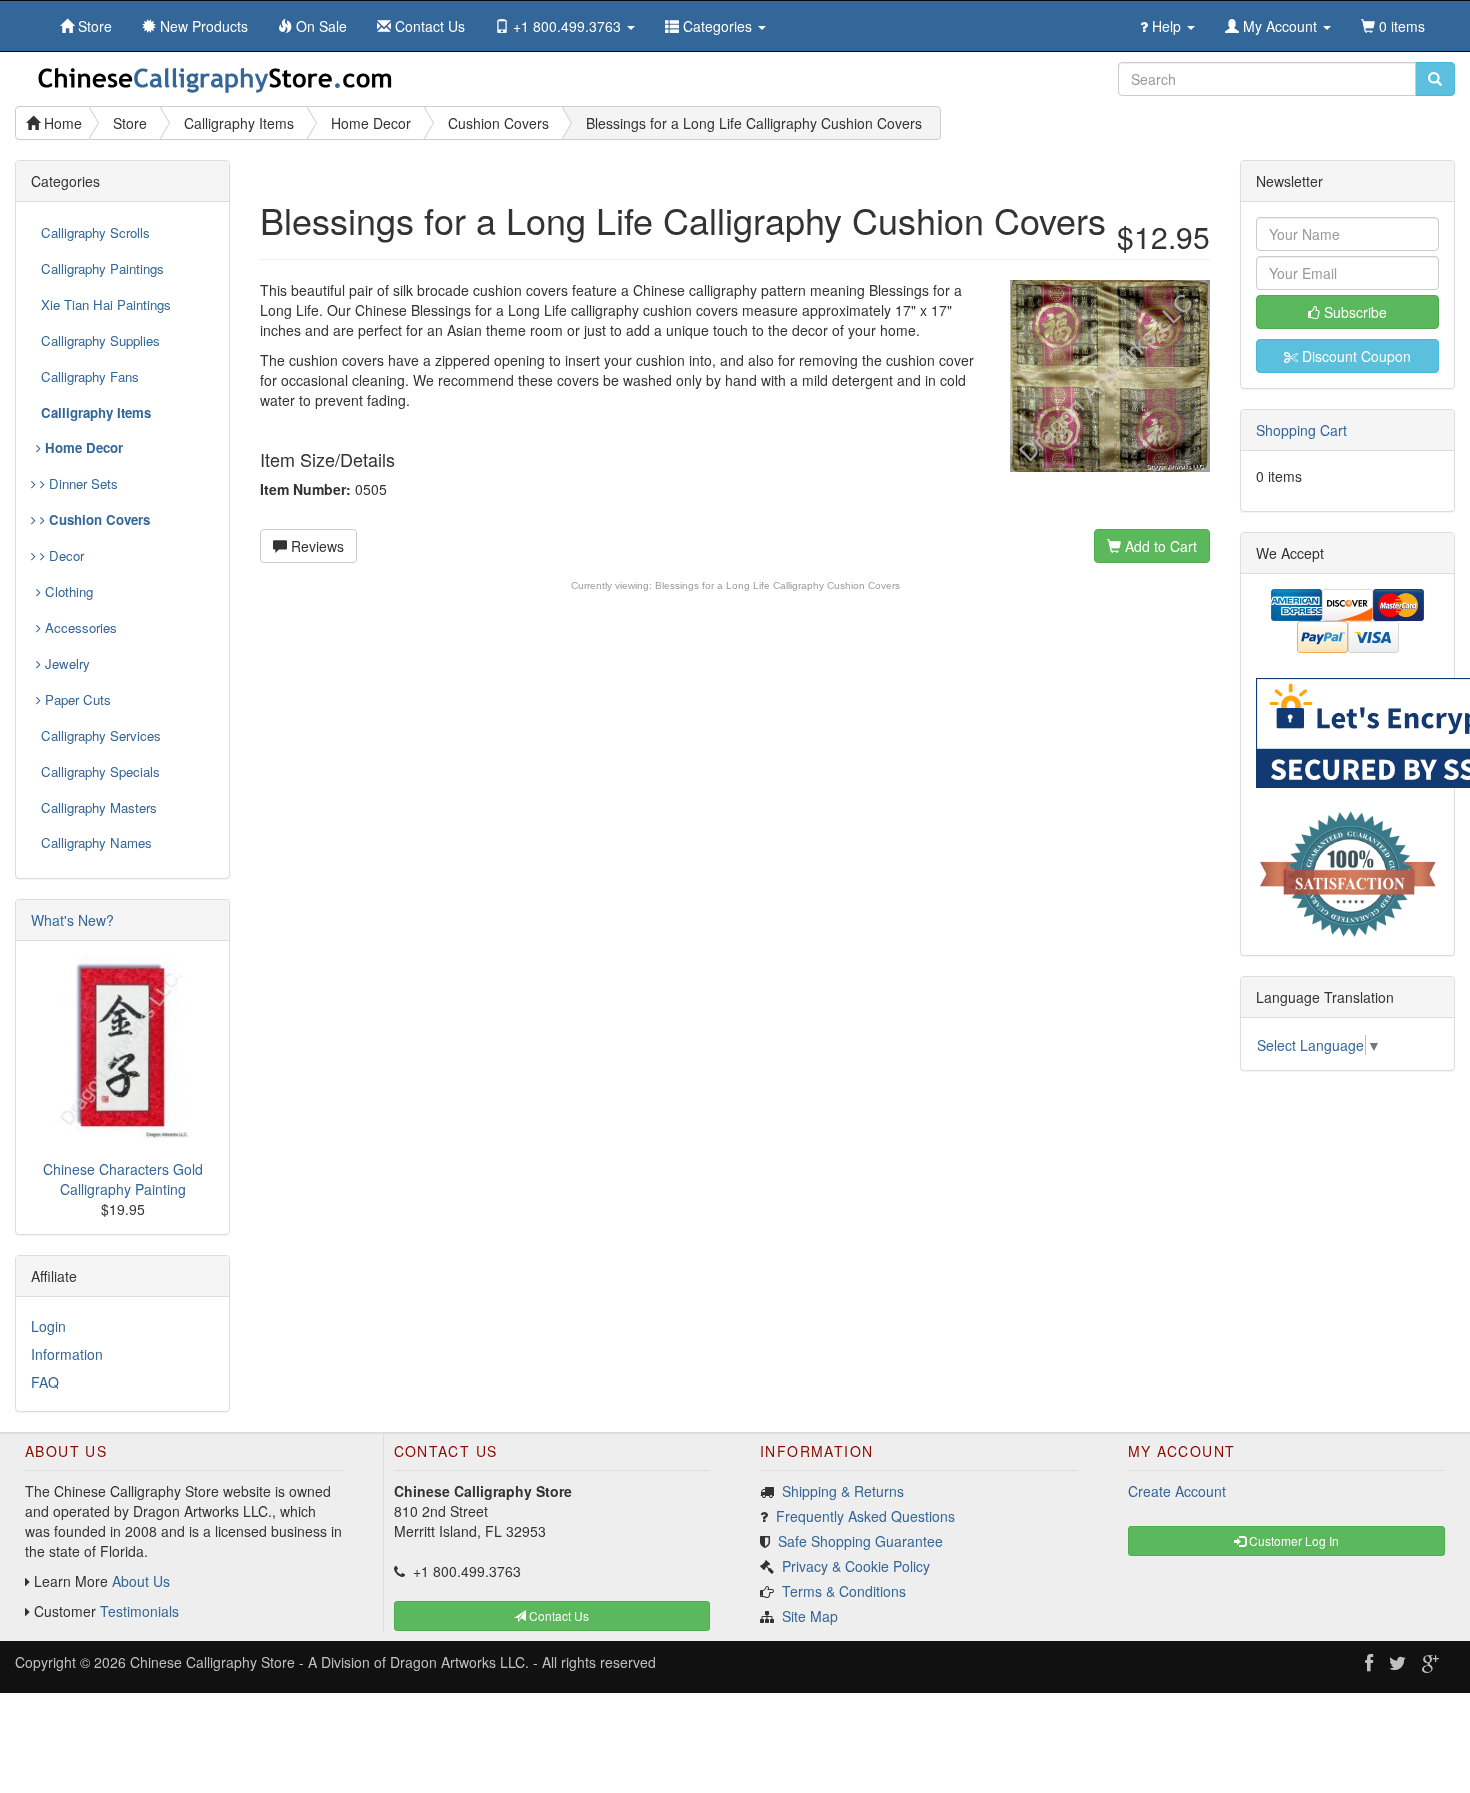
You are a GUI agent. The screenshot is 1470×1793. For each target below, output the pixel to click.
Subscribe (1353, 312)
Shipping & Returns (843, 1491)
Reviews (315, 546)
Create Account (1177, 1491)
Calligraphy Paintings (102, 268)
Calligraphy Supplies (100, 340)
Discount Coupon (1354, 356)
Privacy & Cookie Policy (856, 1566)
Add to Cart (1159, 546)
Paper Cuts (76, 699)
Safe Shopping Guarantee (860, 1541)
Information (67, 1354)
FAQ (45, 1382)
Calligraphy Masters (99, 807)
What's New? (72, 920)
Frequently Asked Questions (865, 1516)
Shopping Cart (1301, 430)
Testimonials (139, 1611)
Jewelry (65, 663)
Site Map (810, 1616)
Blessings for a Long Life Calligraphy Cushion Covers (777, 585)
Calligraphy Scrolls (95, 232)
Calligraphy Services (101, 735)
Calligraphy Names (96, 842)
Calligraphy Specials (100, 771)
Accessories (79, 627)
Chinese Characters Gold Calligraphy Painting (123, 1179)
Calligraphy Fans (90, 376)
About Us (141, 1581)
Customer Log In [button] (1292, 1540)
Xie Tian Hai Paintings (106, 304)
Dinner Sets (81, 483)
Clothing (67, 591)
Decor (64, 555)
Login (48, 1326)
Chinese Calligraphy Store (212, 1662)
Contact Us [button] (557, 1615)
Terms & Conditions (844, 1591)
